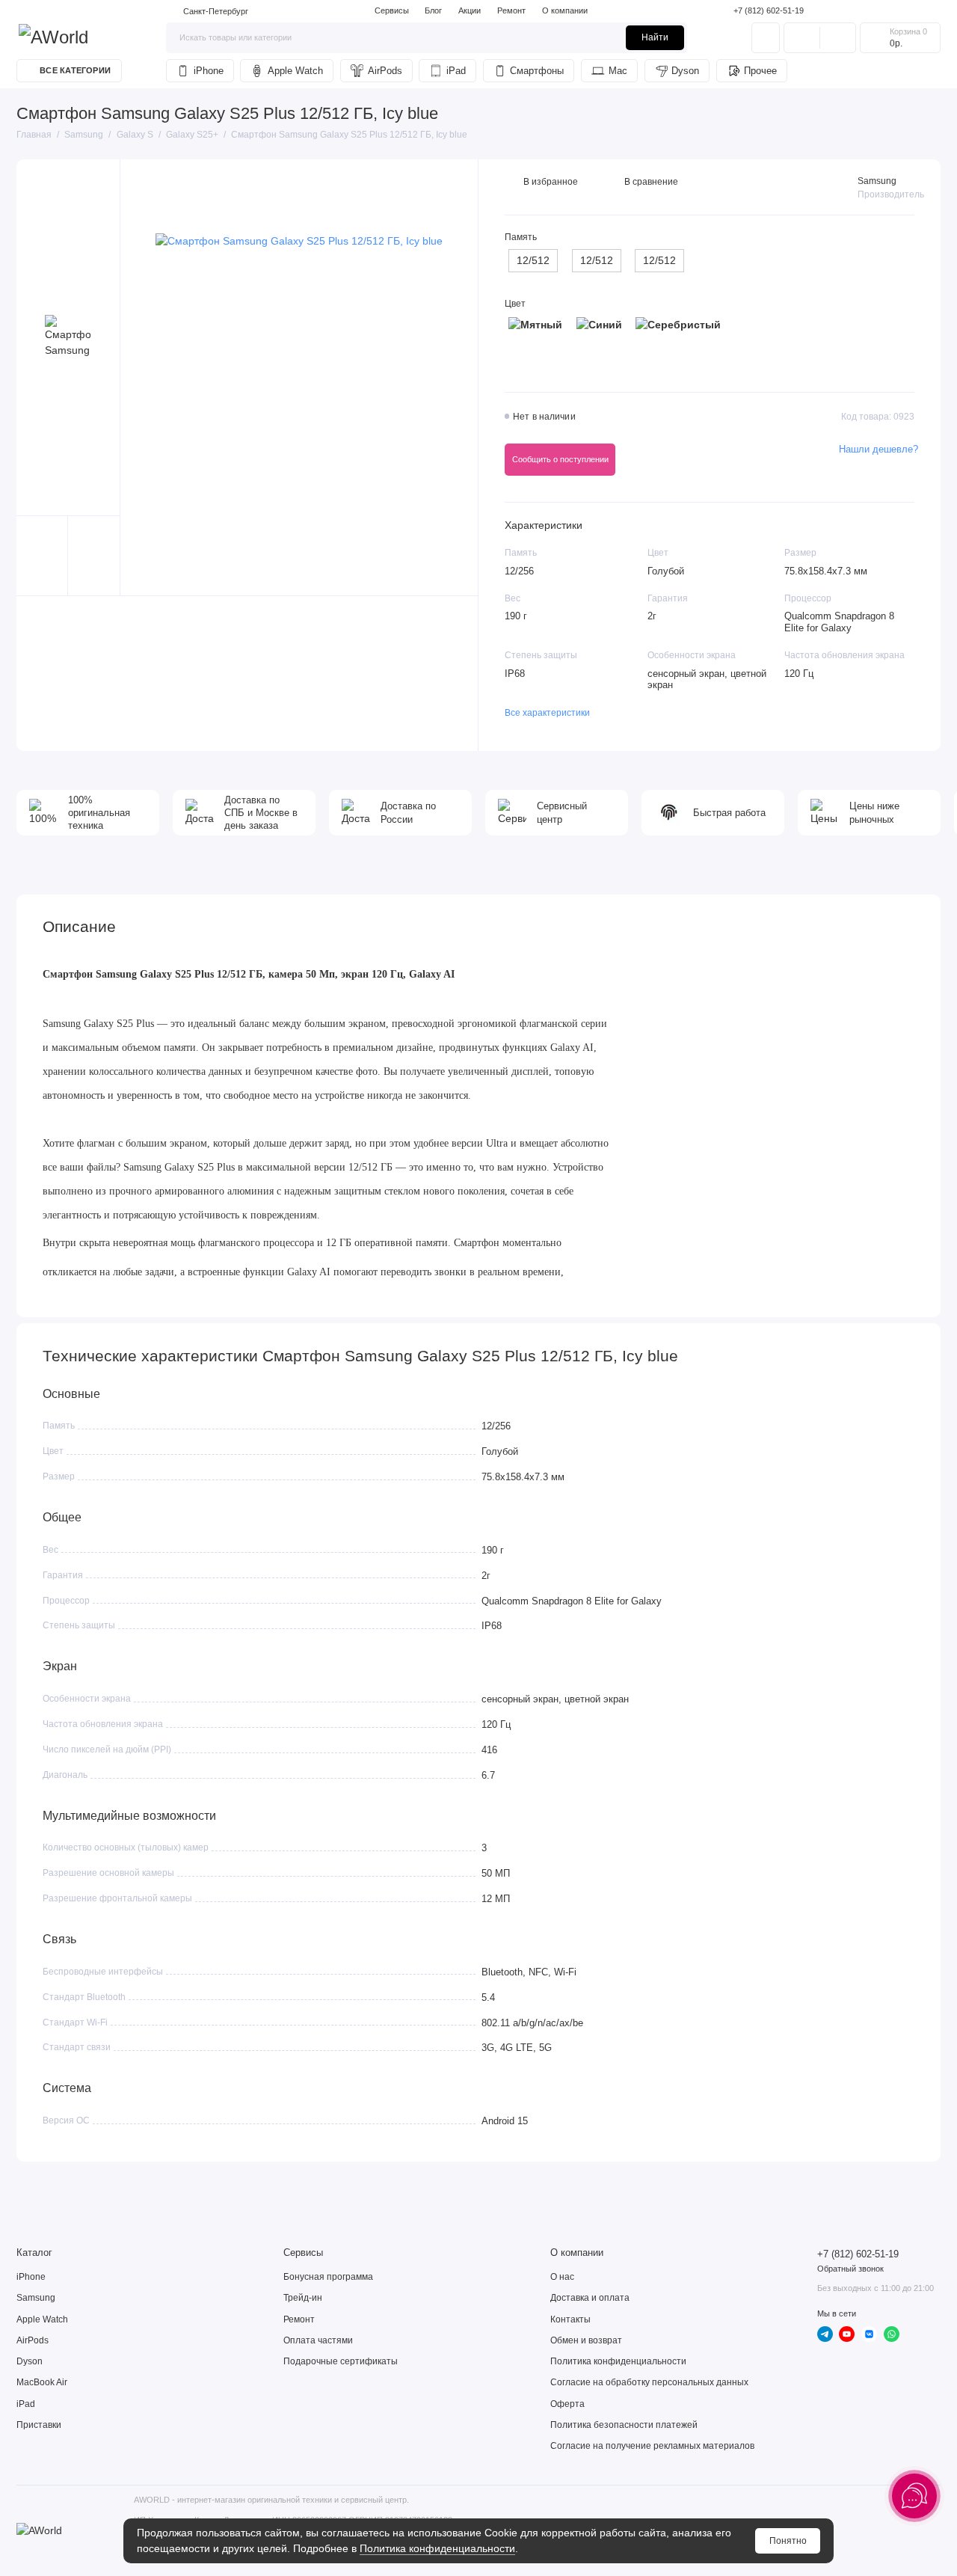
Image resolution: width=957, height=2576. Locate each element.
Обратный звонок (850, 2269)
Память (521, 237)
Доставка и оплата (590, 2298)
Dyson (685, 71)
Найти (655, 37)
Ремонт (511, 10)
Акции (470, 10)
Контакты (570, 2319)
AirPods (385, 71)
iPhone (209, 71)
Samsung (877, 181)
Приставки (39, 2425)
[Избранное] (838, 37)
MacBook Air (42, 2382)
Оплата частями (318, 2340)
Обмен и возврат (586, 2340)
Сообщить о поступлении (560, 459)
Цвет (515, 304)
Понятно (788, 2541)
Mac (618, 71)
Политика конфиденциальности (437, 2548)
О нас (562, 2277)
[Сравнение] (802, 37)
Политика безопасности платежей (624, 2425)
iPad (456, 71)
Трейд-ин (303, 2298)
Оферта (567, 2404)
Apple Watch (295, 71)
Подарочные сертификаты (341, 2361)
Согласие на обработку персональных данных (649, 2382)
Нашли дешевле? (878, 449)
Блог (433, 10)
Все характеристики (547, 713)
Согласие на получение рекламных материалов (652, 2446)
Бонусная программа (328, 2277)
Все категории (75, 70)
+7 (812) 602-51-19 (769, 10)
